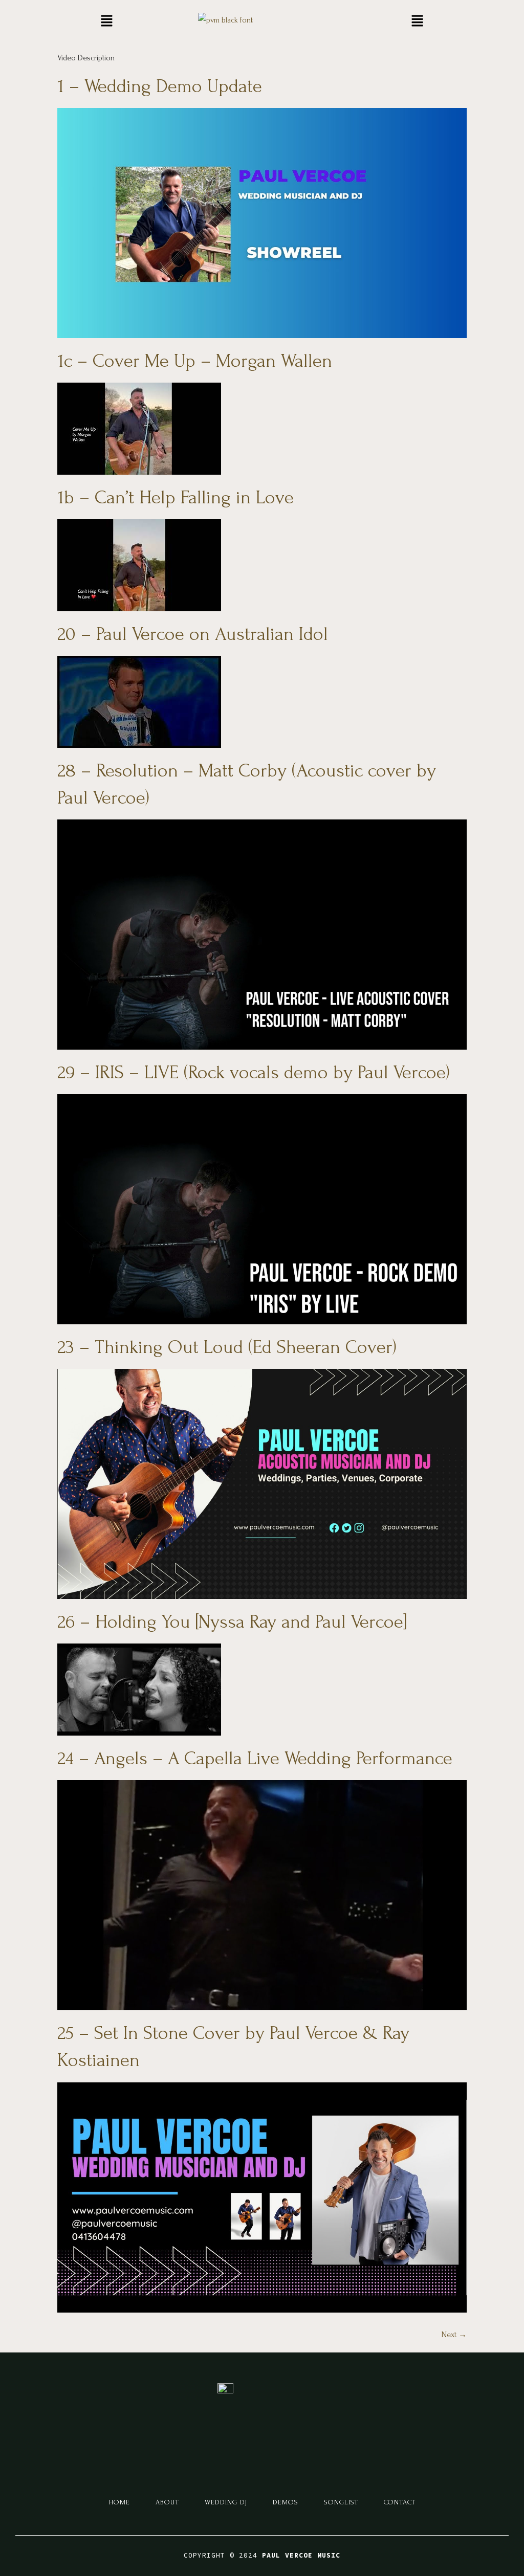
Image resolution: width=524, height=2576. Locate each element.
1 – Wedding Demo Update (160, 86)
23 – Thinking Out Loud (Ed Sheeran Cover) (227, 1347)
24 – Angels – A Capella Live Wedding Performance (255, 1758)
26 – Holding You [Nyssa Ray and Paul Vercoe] (232, 1622)
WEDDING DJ (226, 2502)
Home (119, 2502)
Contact (400, 2502)
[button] (106, 21)
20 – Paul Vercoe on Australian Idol (193, 634)
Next (454, 2335)
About (167, 2502)
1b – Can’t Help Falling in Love (176, 497)
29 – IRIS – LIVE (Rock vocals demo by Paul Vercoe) (254, 1072)
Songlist (341, 2502)
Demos (286, 2502)
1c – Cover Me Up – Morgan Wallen (195, 361)
